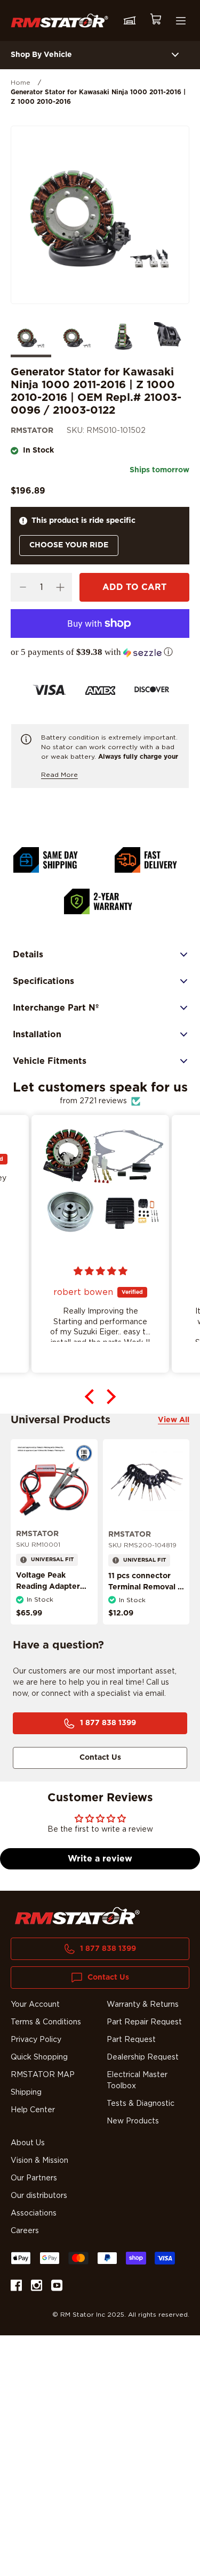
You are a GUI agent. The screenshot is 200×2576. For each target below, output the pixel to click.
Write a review (100, 1859)
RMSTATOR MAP (43, 2075)
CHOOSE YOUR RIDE (69, 545)
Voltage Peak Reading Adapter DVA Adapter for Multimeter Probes (51, 1592)
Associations (34, 2213)
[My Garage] (130, 21)
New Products (133, 2121)
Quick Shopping (39, 2057)
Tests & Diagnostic (141, 2104)
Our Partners (34, 2178)
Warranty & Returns (143, 2005)
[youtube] (57, 2287)
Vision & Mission (39, 2161)
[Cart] (155, 20)
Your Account (35, 2005)
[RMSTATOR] (59, 20)
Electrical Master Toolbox (137, 2081)
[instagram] (37, 2287)
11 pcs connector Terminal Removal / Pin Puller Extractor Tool (145, 1593)
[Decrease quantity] (23, 587)
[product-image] (54, 1482)
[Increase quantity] (60, 587)
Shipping (26, 2093)
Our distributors (39, 2196)
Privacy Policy (36, 2040)
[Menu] (181, 21)
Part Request (131, 2040)
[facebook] (16, 2287)
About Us (28, 2143)
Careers (25, 2231)
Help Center (33, 2110)
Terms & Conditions (46, 2022)
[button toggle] (175, 55)
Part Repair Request (144, 2022)
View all (174, 1420)
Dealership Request (143, 2057)
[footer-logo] (77, 1916)
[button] (100, 652)
